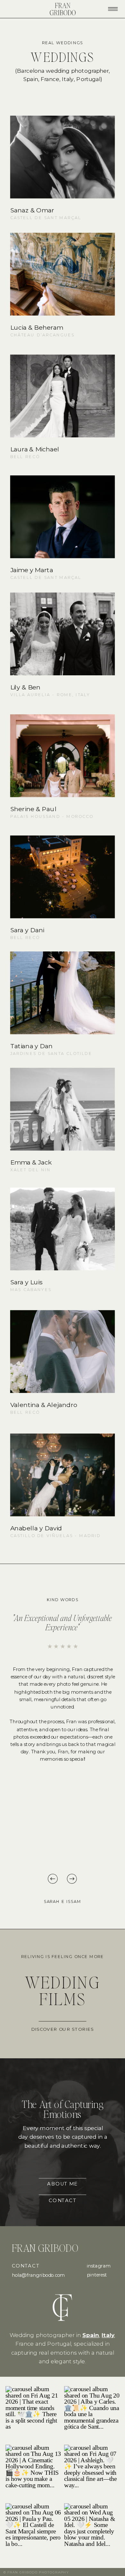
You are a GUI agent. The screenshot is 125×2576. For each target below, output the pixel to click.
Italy (108, 2335)
